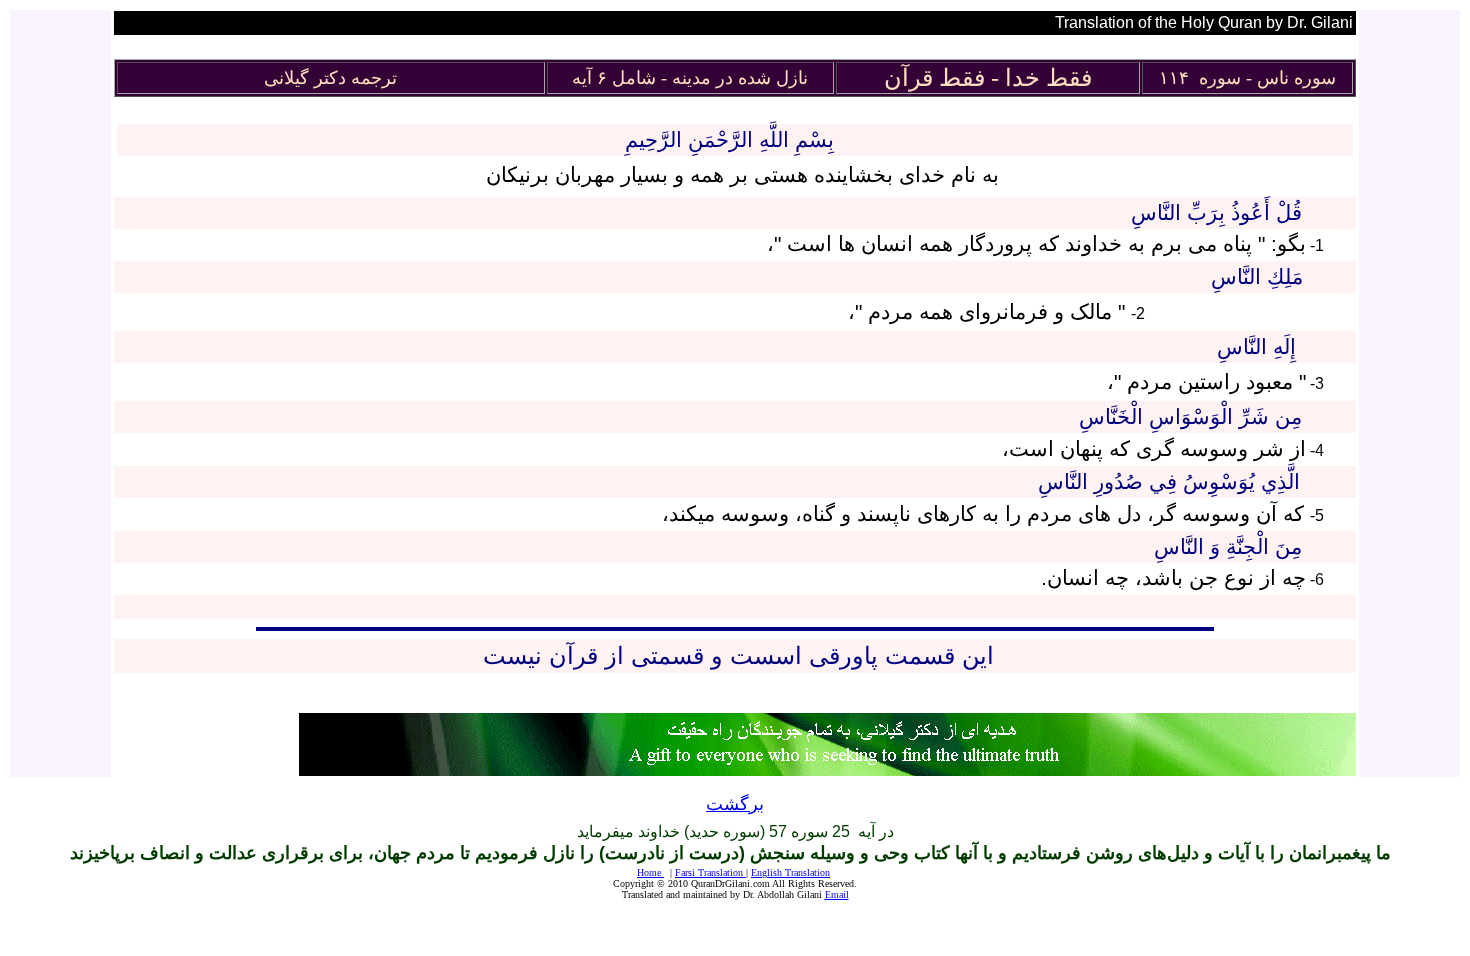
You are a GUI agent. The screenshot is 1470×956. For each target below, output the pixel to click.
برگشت (735, 804)
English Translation (790, 872)
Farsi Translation (709, 872)
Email (837, 894)
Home (650, 872)
